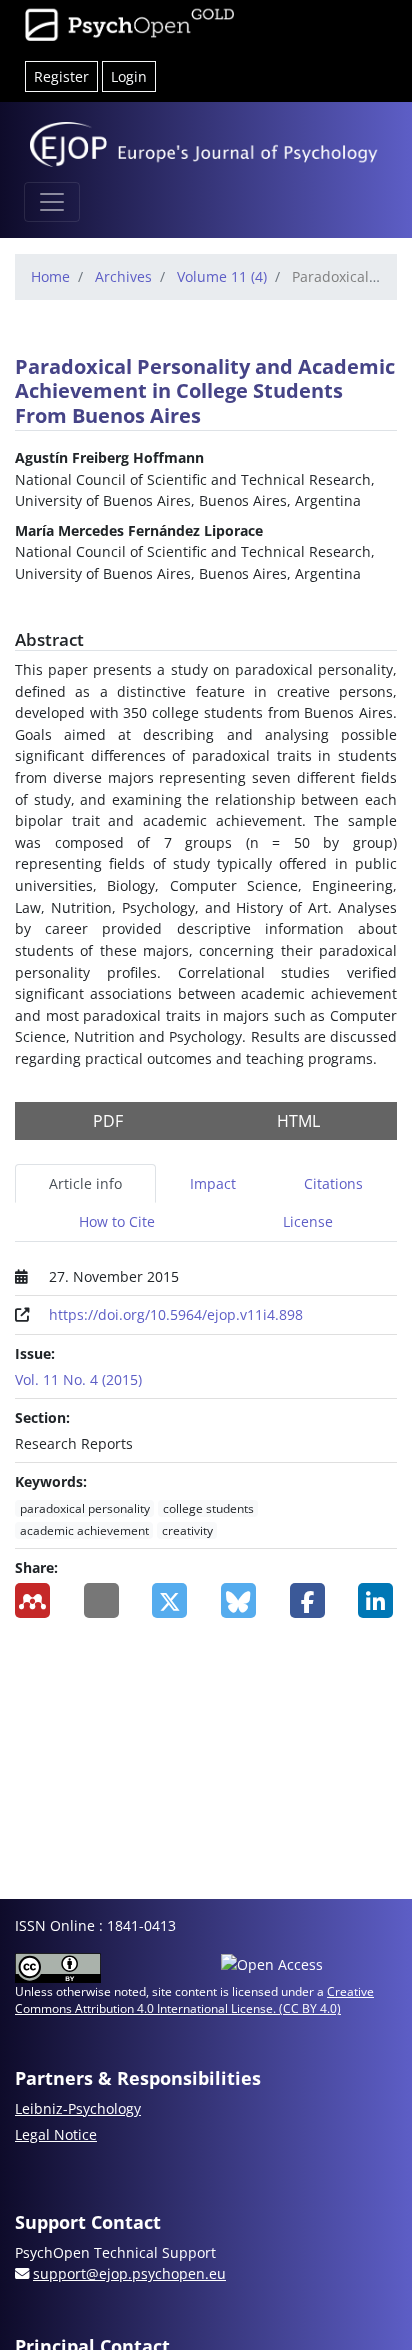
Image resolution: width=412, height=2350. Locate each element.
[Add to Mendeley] (34, 1600)
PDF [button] (108, 1121)
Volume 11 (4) (222, 276)
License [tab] (308, 1221)
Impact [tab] (213, 1183)
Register (61, 76)
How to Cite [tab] (117, 1221)
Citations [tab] (333, 1183)
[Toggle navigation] (52, 202)
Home (50, 276)
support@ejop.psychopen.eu (129, 2273)
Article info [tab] (85, 1183)
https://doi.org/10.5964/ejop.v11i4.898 (176, 1314)
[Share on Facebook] (309, 1600)
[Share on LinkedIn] (377, 1600)
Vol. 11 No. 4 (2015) (78, 1379)
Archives (123, 276)
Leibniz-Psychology (78, 2108)
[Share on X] (171, 1600)
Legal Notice (56, 2134)
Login (129, 76)
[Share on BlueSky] (240, 1600)
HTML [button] (298, 1121)
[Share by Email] (103, 1600)
